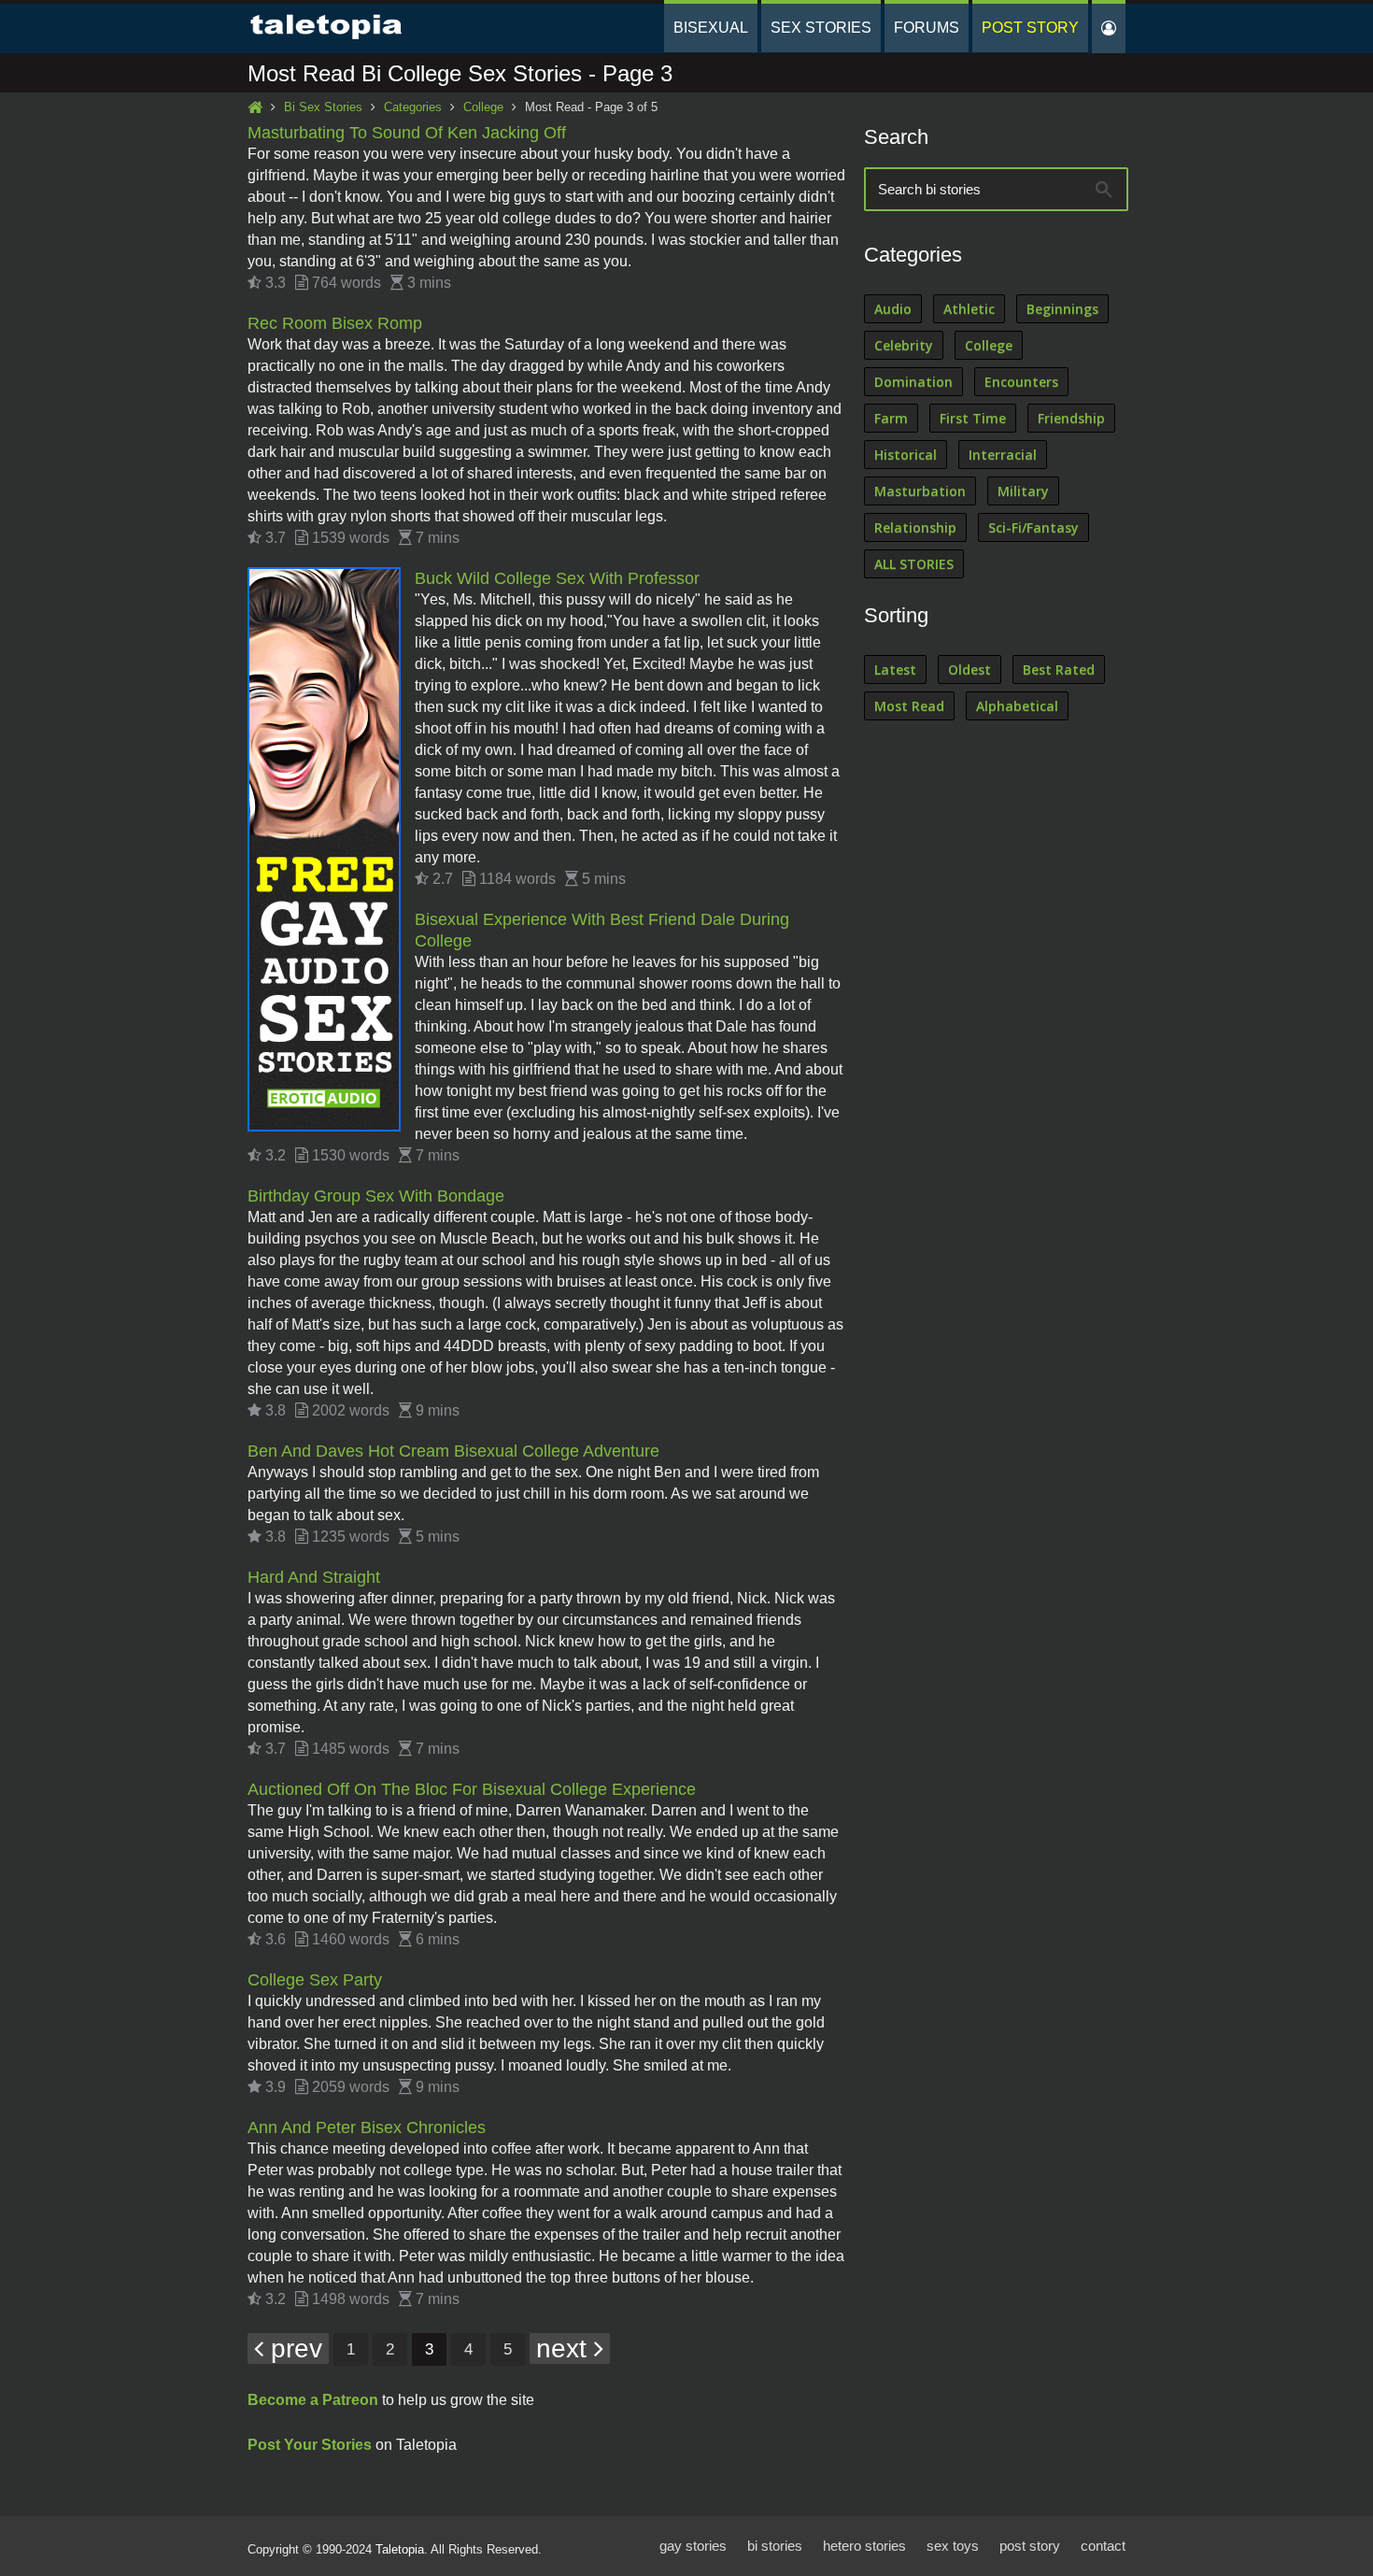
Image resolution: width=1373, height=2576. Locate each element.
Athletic (969, 309)
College (483, 107)
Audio (893, 309)
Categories (413, 107)
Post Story (1030, 28)
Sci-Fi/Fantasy (1033, 527)
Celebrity (904, 345)
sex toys (953, 2546)
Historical (906, 455)
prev (293, 2348)
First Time (973, 418)
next (565, 2348)
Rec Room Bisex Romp (335, 323)
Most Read (909, 706)
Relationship (915, 527)
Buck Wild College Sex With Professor (557, 578)
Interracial (1003, 455)
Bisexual (711, 28)
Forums (927, 28)
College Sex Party (315, 1980)
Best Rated (1059, 669)
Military (1023, 491)
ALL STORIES (914, 564)
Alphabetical (1017, 706)
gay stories (693, 2546)
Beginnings (1062, 309)
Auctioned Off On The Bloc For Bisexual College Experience (472, 1789)
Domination (913, 382)
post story (1030, 2546)
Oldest (970, 669)
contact (1103, 2546)
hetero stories (864, 2546)
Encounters (1021, 382)
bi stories (775, 2546)
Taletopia (400, 2549)
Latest (895, 669)
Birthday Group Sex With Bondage (376, 1196)
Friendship (1071, 418)
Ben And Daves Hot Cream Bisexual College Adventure (453, 1451)
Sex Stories (821, 28)
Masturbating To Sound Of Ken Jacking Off (407, 133)
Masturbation (920, 491)
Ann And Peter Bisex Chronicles (367, 2128)
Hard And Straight (314, 1577)
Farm (891, 418)
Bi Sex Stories (323, 107)
